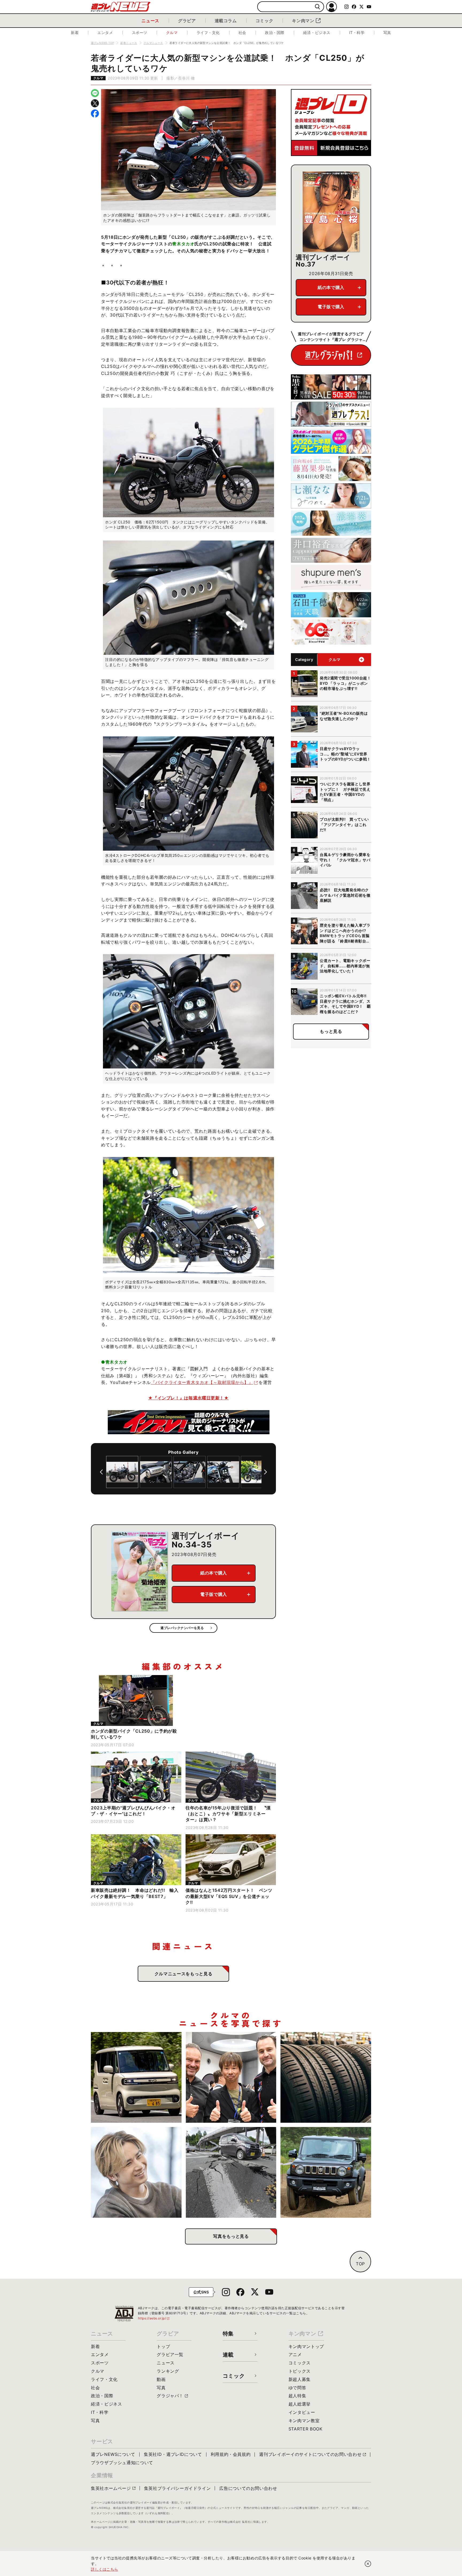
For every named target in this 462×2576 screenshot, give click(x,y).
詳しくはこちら (105, 2569)
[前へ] (101, 1472)
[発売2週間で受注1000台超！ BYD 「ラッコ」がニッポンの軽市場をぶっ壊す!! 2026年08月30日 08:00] (136, 2077)
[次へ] (265, 1472)
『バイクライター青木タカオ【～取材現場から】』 (202, 1382)
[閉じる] (368, 2564)
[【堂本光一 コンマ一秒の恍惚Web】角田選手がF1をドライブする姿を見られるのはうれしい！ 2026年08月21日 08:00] (136, 2172)
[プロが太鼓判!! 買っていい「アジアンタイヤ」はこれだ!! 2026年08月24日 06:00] (326, 2077)
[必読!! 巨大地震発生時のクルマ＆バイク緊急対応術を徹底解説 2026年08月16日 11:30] (231, 2172)
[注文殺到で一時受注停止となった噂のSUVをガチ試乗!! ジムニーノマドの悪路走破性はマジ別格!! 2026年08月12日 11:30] (326, 2172)
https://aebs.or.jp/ (154, 2318)
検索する (317, 7)
